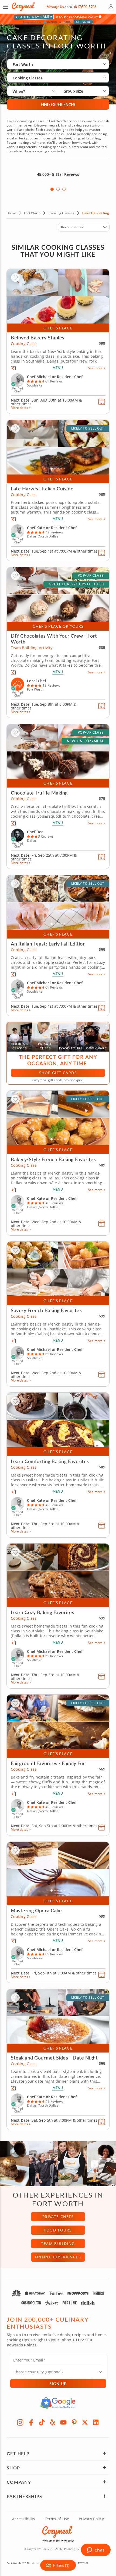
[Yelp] (53, 2422)
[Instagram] (20, 2422)
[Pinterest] (74, 2422)
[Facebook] (31, 2422)
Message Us (55, 7)
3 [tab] (64, 189)
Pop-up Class (91, 576)
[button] (5, 7)
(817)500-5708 (85, 7)
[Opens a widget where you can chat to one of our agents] (96, 2550)
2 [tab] (58, 189)
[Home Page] (23, 7)
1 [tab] (52, 189)
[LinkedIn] (96, 2422)
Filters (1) (61, 2565)
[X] (85, 2422)
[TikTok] (42, 2422)
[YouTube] (63, 2422)
